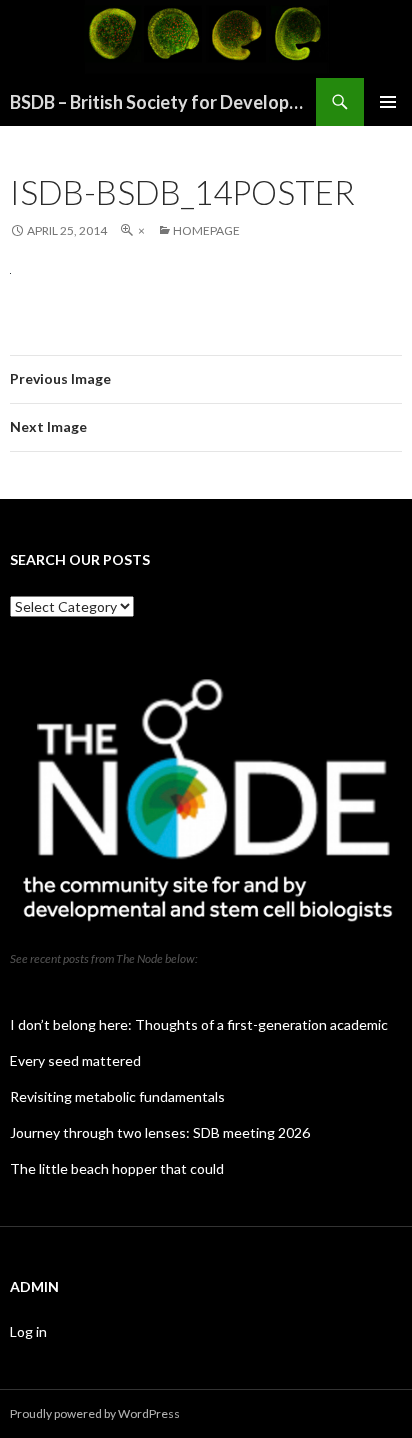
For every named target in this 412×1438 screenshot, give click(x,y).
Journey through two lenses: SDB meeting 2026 (160, 1132)
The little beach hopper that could (117, 1168)
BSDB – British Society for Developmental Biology (163, 102)
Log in (28, 1331)
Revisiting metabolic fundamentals (117, 1096)
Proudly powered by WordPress (95, 1413)
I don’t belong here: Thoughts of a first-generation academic (199, 1024)
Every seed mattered (75, 1060)
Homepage (206, 230)
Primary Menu (388, 102)
